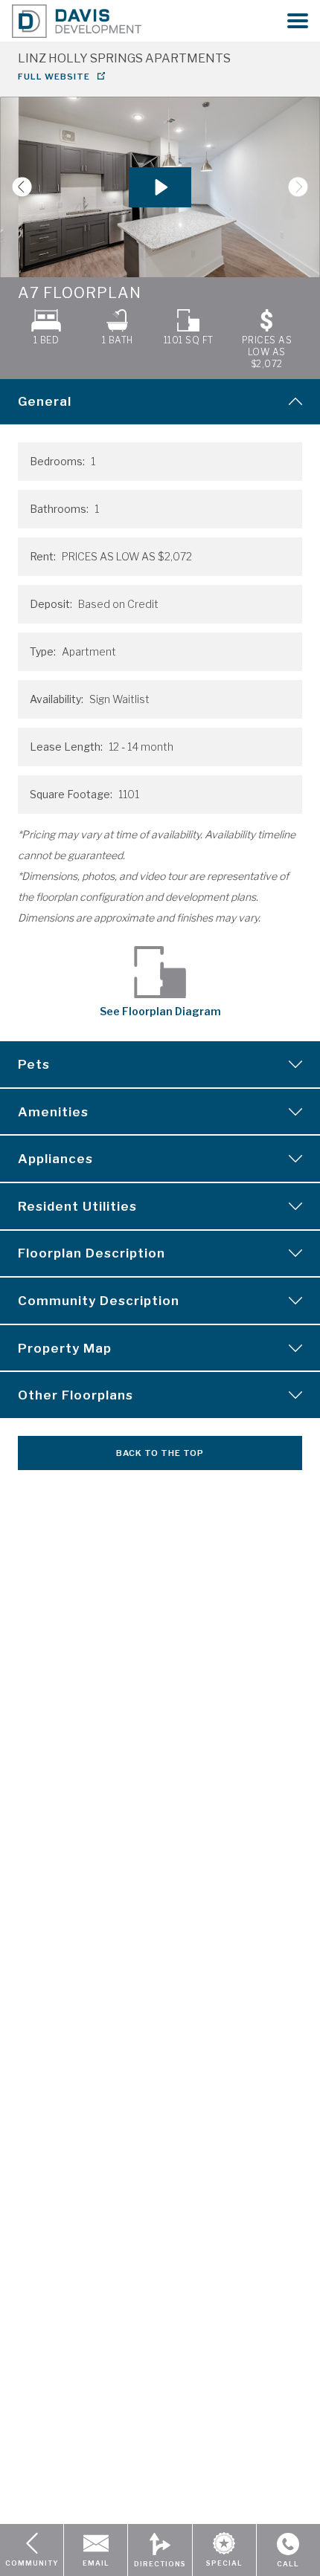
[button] (298, 21)
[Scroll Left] (16, 187)
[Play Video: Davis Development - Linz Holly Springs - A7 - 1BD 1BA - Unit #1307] (160, 187)
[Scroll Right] (304, 187)
